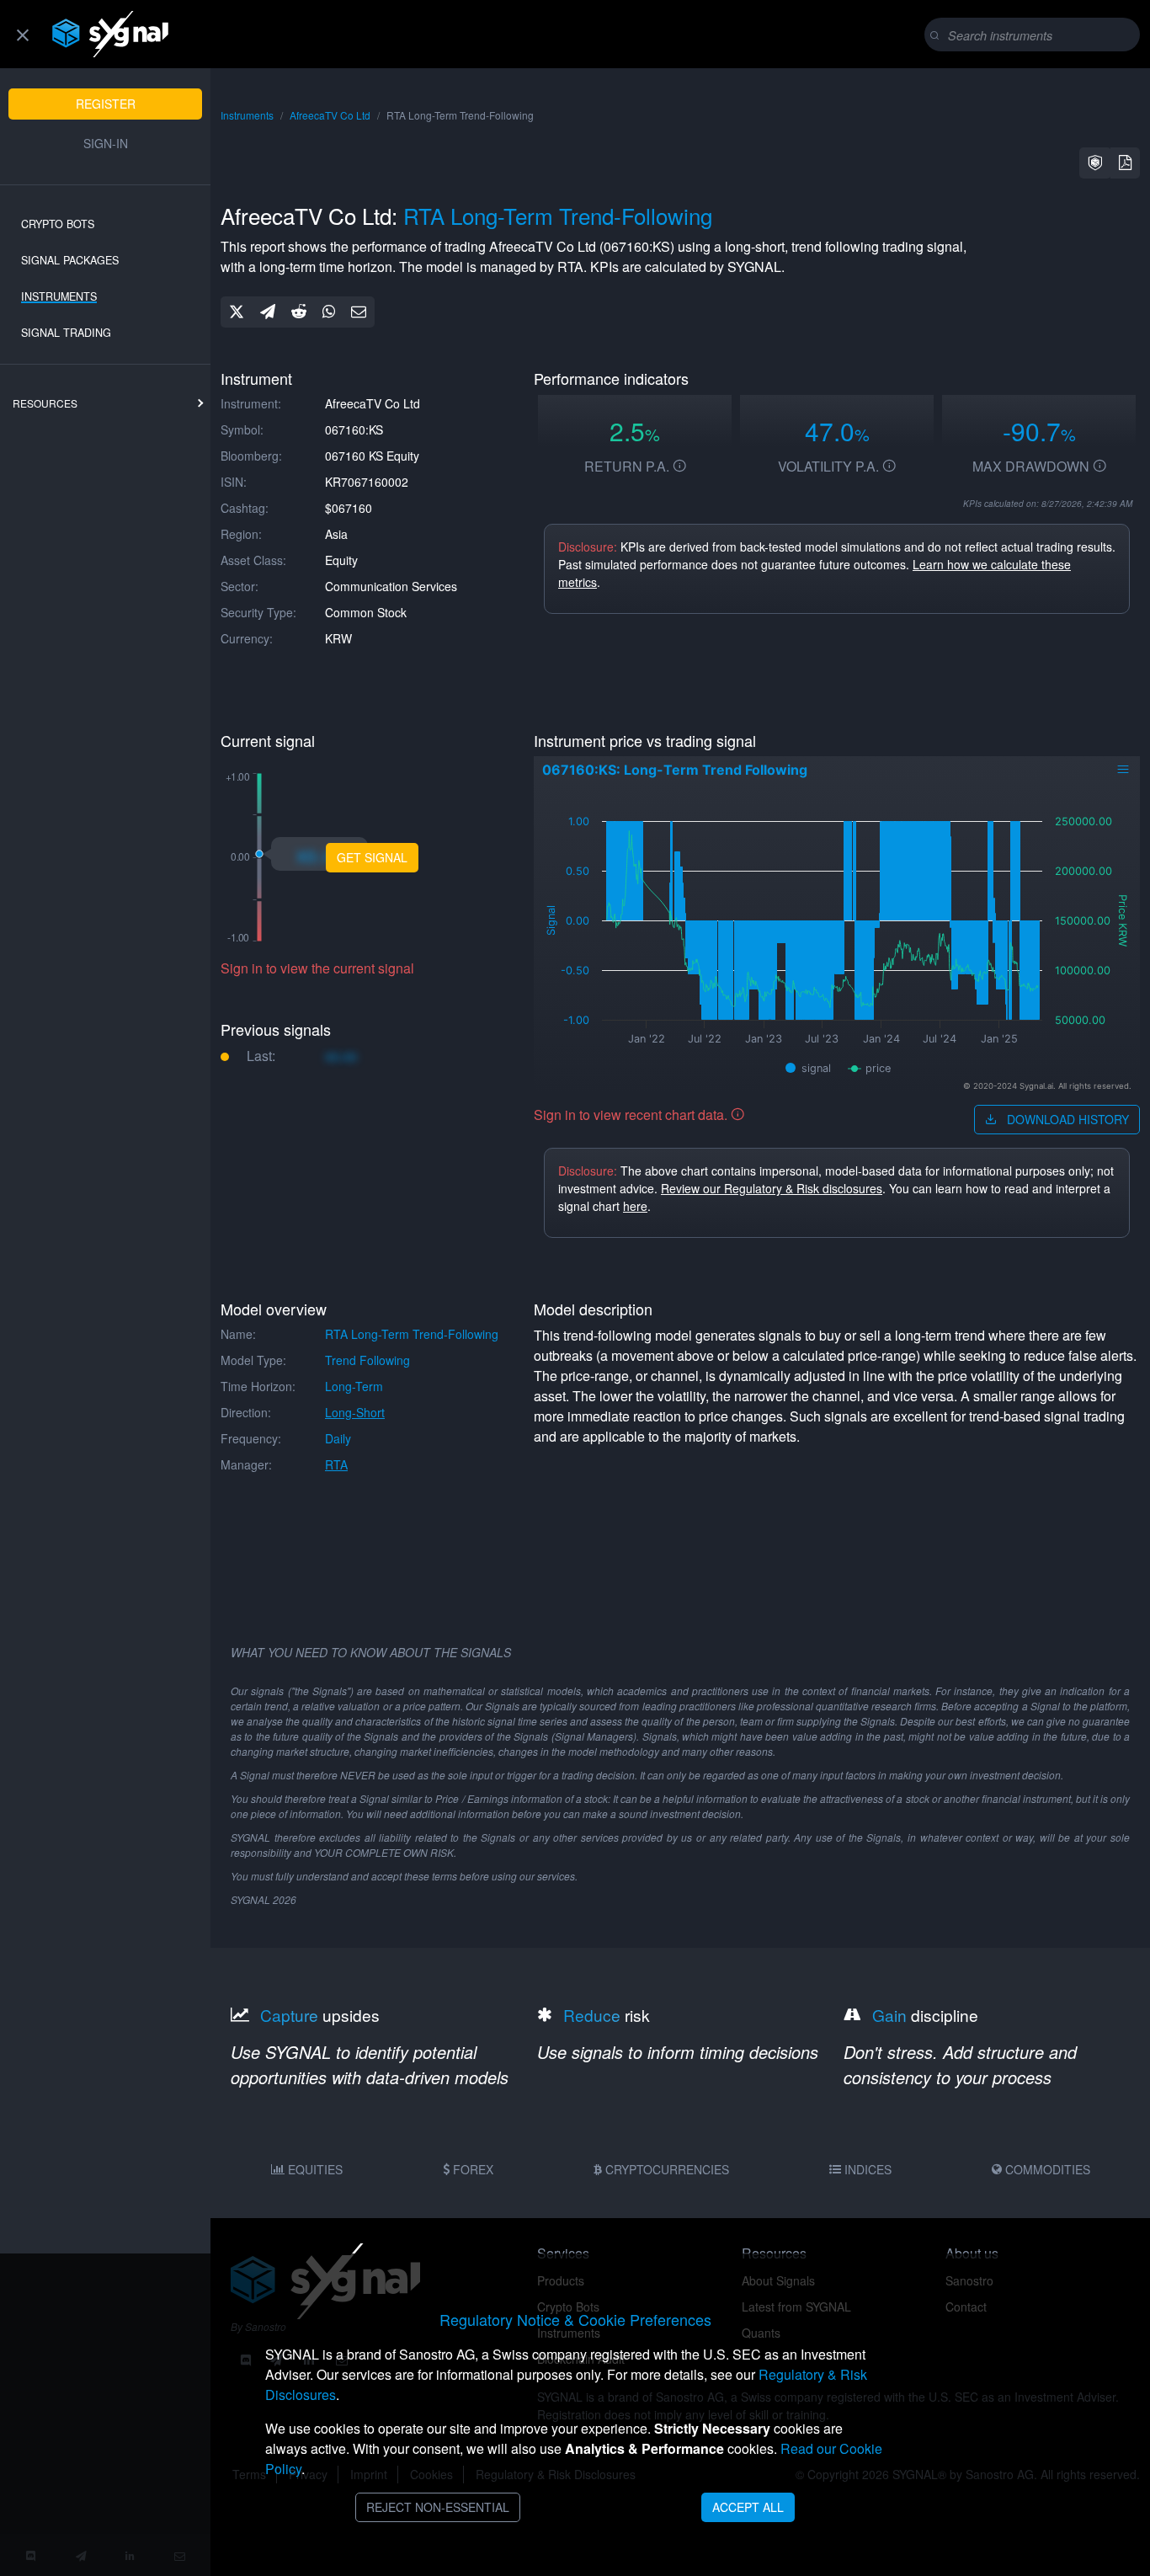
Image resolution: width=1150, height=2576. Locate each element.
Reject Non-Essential (438, 2507)
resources (45, 403)
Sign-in (106, 143)
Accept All (748, 2507)
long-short (355, 1412)
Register (106, 104)
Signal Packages (70, 260)
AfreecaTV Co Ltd (330, 115)
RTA (336, 1464)
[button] (1095, 163)
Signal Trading (66, 333)
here (635, 1206)
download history (1066, 1119)
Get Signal (372, 857)
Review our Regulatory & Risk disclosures (772, 1188)
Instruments (59, 296)
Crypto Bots (58, 224)
